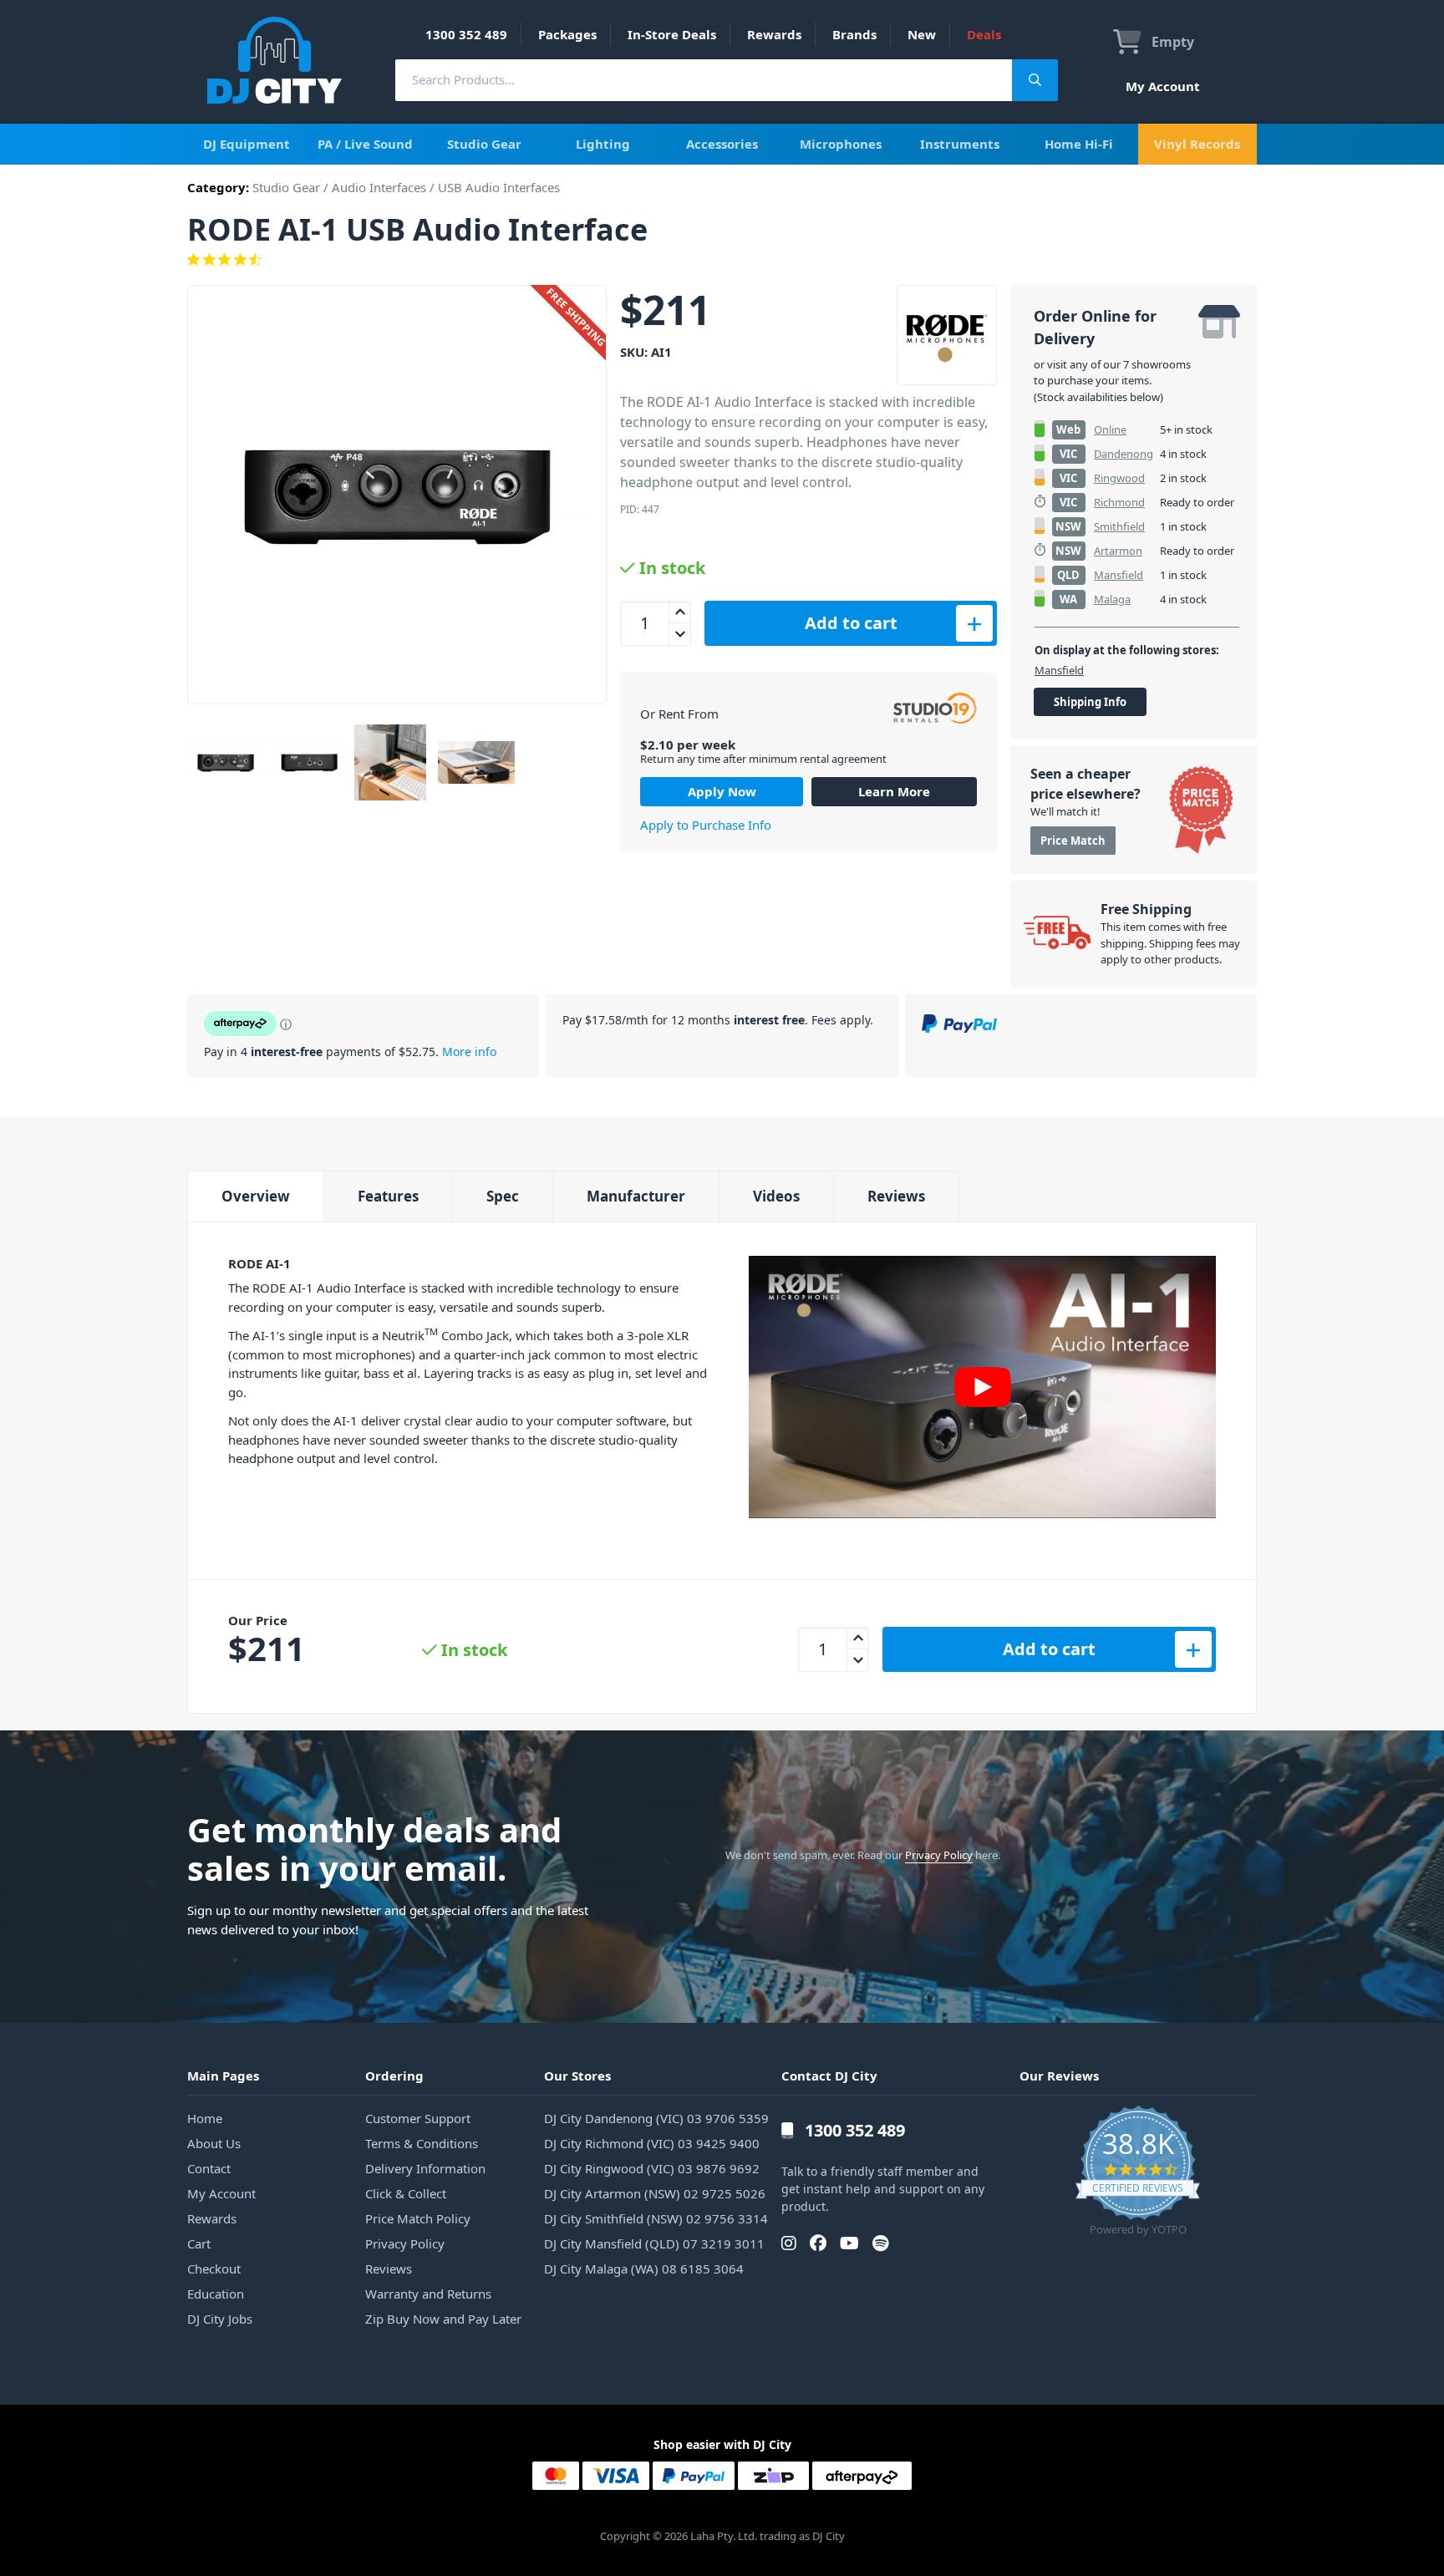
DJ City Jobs (220, 2319)
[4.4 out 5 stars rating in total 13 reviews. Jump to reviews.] (722, 260)
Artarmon (1118, 551)
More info (469, 1052)
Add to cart (851, 623)
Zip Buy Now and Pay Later (443, 2319)
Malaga (1112, 599)
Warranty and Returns (428, 2294)
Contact (209, 2168)
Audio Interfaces (379, 187)
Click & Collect (406, 2193)
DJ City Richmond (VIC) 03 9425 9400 (652, 2143)
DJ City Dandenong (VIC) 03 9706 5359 (656, 2118)
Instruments (960, 144)
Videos (776, 1196)
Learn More (894, 791)
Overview (256, 1196)
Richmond (1119, 502)
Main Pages (223, 2076)
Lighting (603, 144)
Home (205, 2118)
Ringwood (1119, 478)
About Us (214, 2143)
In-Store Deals (672, 34)
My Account (1163, 86)
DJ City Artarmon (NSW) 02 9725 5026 (655, 2193)
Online (1110, 429)
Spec (503, 1196)
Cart (199, 2243)
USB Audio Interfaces (499, 187)
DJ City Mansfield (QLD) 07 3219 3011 (654, 2243)
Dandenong (1124, 454)
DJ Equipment (247, 144)
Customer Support (418, 2118)
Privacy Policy (939, 1855)
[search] (704, 80)
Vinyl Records (1197, 144)
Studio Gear (484, 144)
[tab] (255, 1196)
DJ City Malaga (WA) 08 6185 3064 (644, 2269)
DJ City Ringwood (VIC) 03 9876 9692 (652, 2168)
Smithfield (1119, 526)
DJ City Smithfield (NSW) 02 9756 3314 (656, 2218)
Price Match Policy (418, 2218)
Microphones (841, 144)
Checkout (214, 2269)
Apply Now (722, 791)
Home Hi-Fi (1079, 144)
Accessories (722, 144)
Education (216, 2294)
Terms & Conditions (422, 2143)
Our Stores (577, 2076)
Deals (984, 34)
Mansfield (1119, 575)
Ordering (394, 2076)
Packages (567, 34)
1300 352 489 (466, 34)
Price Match (1073, 841)
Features (388, 1196)
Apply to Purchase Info (706, 825)
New (922, 34)
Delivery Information (425, 2168)
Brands (854, 34)
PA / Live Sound (365, 144)
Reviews (896, 1196)
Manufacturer (636, 1196)
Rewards (774, 34)
